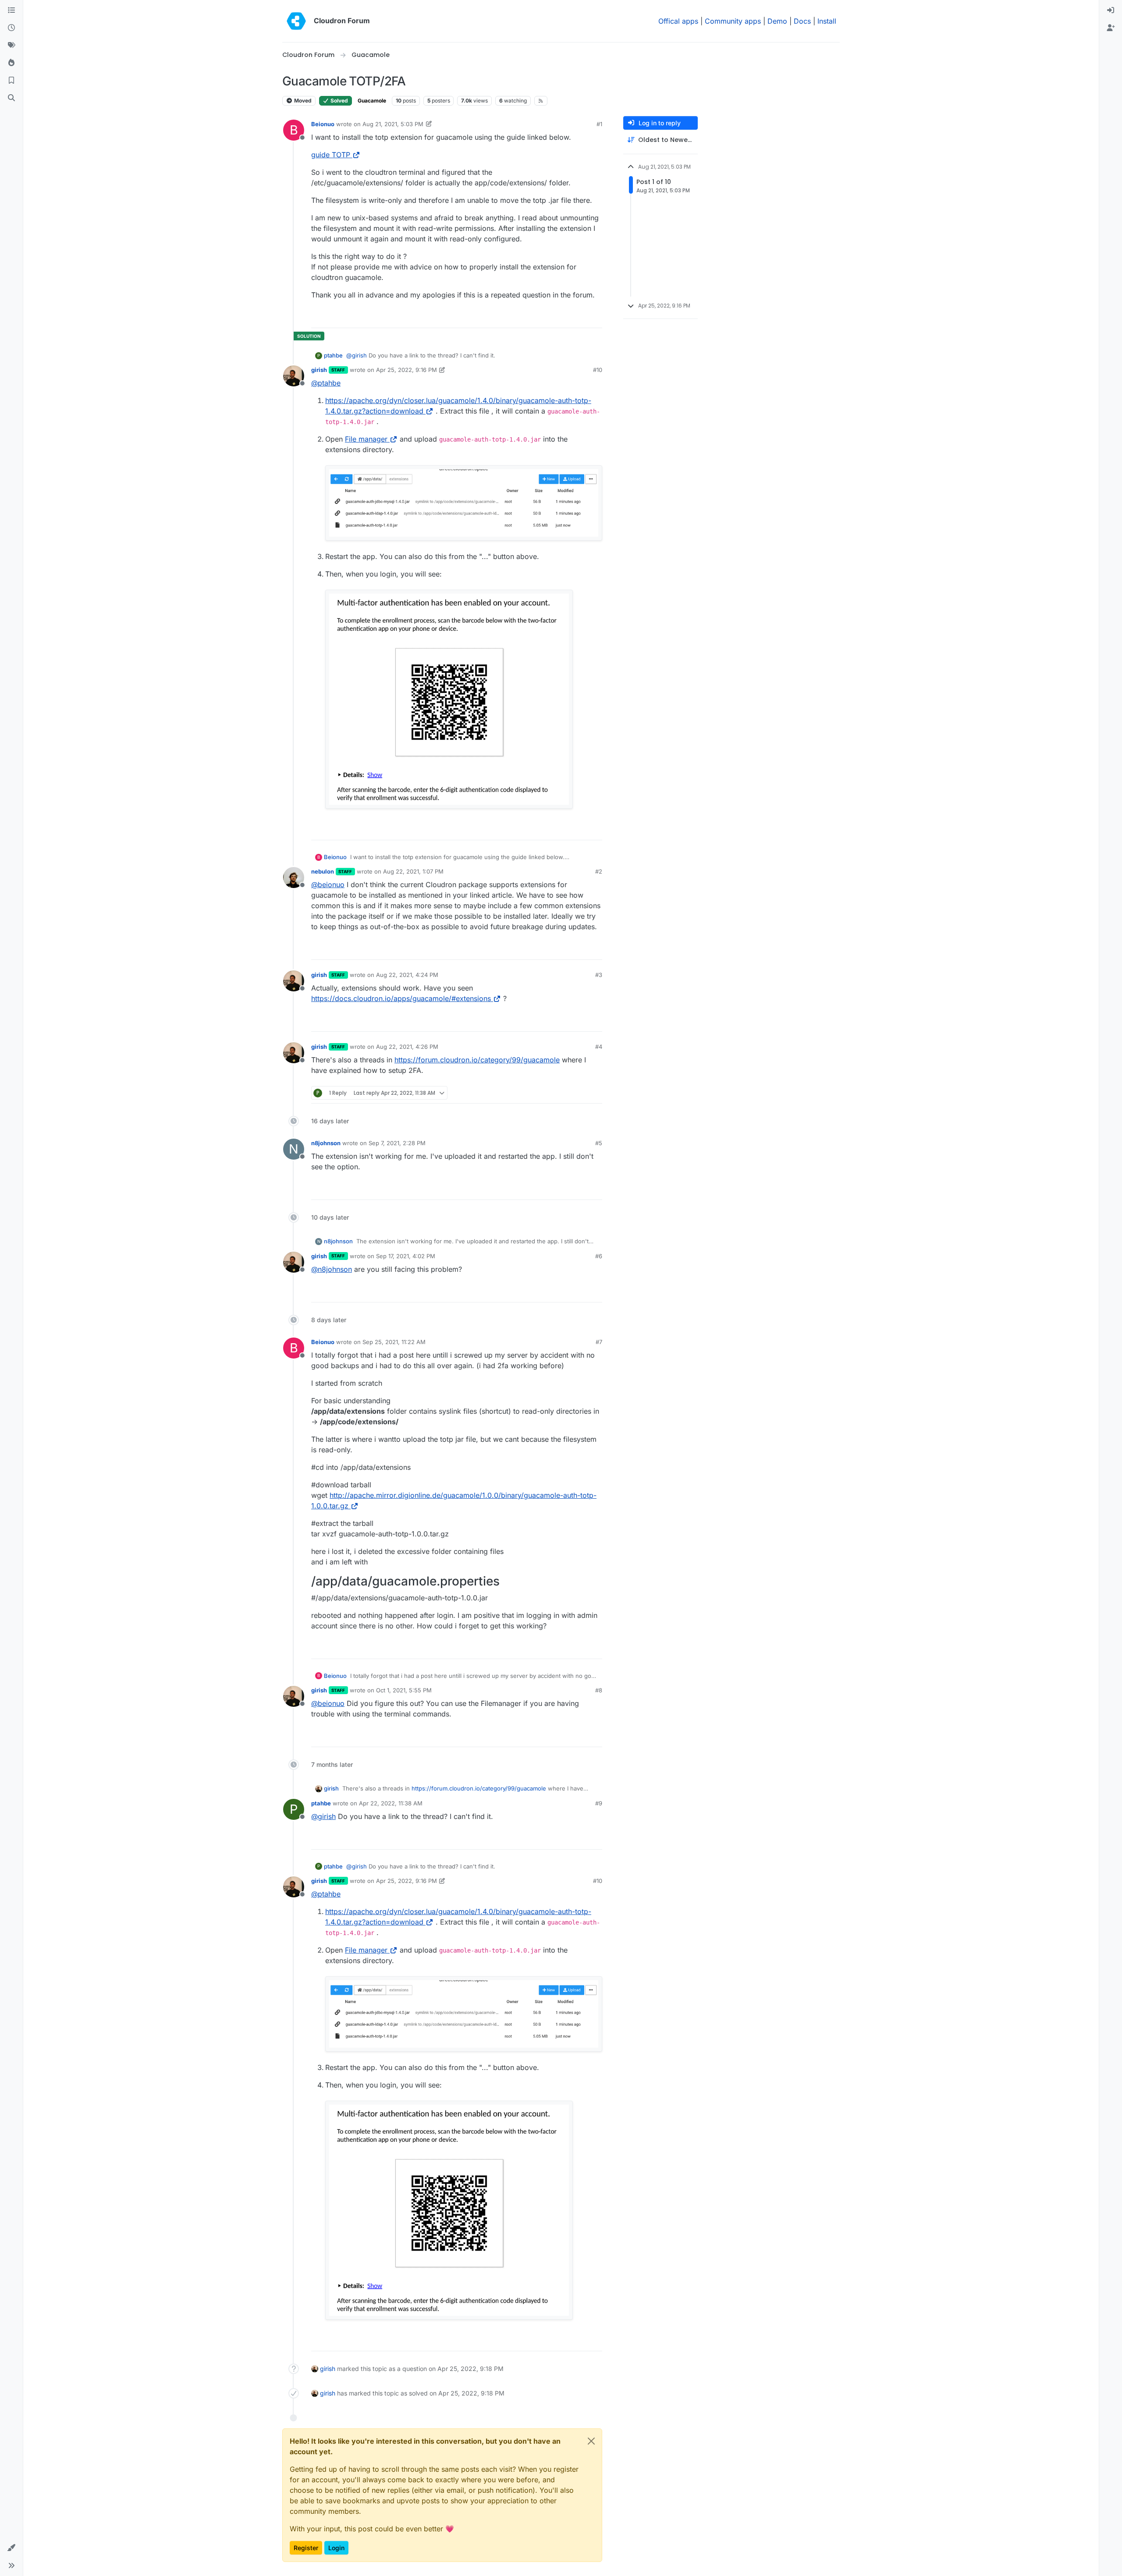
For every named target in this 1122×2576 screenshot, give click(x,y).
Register (306, 2548)
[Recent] (11, 28)
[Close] (591, 2441)
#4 (599, 1047)
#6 (599, 1256)
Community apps (733, 21)
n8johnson (326, 1143)
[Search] (11, 98)
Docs (802, 21)
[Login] (1111, 11)
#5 (599, 1143)
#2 (599, 871)
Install (827, 21)
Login (336, 2548)
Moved (302, 101)
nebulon (323, 871)
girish (319, 370)
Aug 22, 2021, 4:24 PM (407, 975)
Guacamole (372, 101)
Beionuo (323, 124)
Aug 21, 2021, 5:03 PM (393, 124)
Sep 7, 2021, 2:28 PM (397, 1143)
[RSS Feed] (541, 101)
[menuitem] (1111, 11)
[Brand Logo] (296, 21)
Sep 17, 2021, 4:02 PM (406, 1256)
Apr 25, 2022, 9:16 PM (407, 370)
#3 (599, 975)
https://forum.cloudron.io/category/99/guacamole (477, 1060)
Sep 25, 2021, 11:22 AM (394, 1342)
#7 (599, 1342)
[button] (11, 2548)
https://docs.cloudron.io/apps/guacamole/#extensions (401, 998)
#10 (598, 370)
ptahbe (333, 355)
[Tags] (11, 46)
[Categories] (11, 11)
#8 (599, 1690)
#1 (599, 124)
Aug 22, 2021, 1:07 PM (413, 871)
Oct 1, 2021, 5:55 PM (404, 1690)
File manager (366, 439)
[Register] (1111, 28)
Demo (777, 21)
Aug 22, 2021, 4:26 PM (407, 1047)
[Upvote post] (581, 317)
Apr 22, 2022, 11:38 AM (391, 1803)
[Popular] (11, 63)
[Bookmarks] (11, 81)
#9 (599, 1803)
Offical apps (678, 21)
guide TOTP (331, 155)
